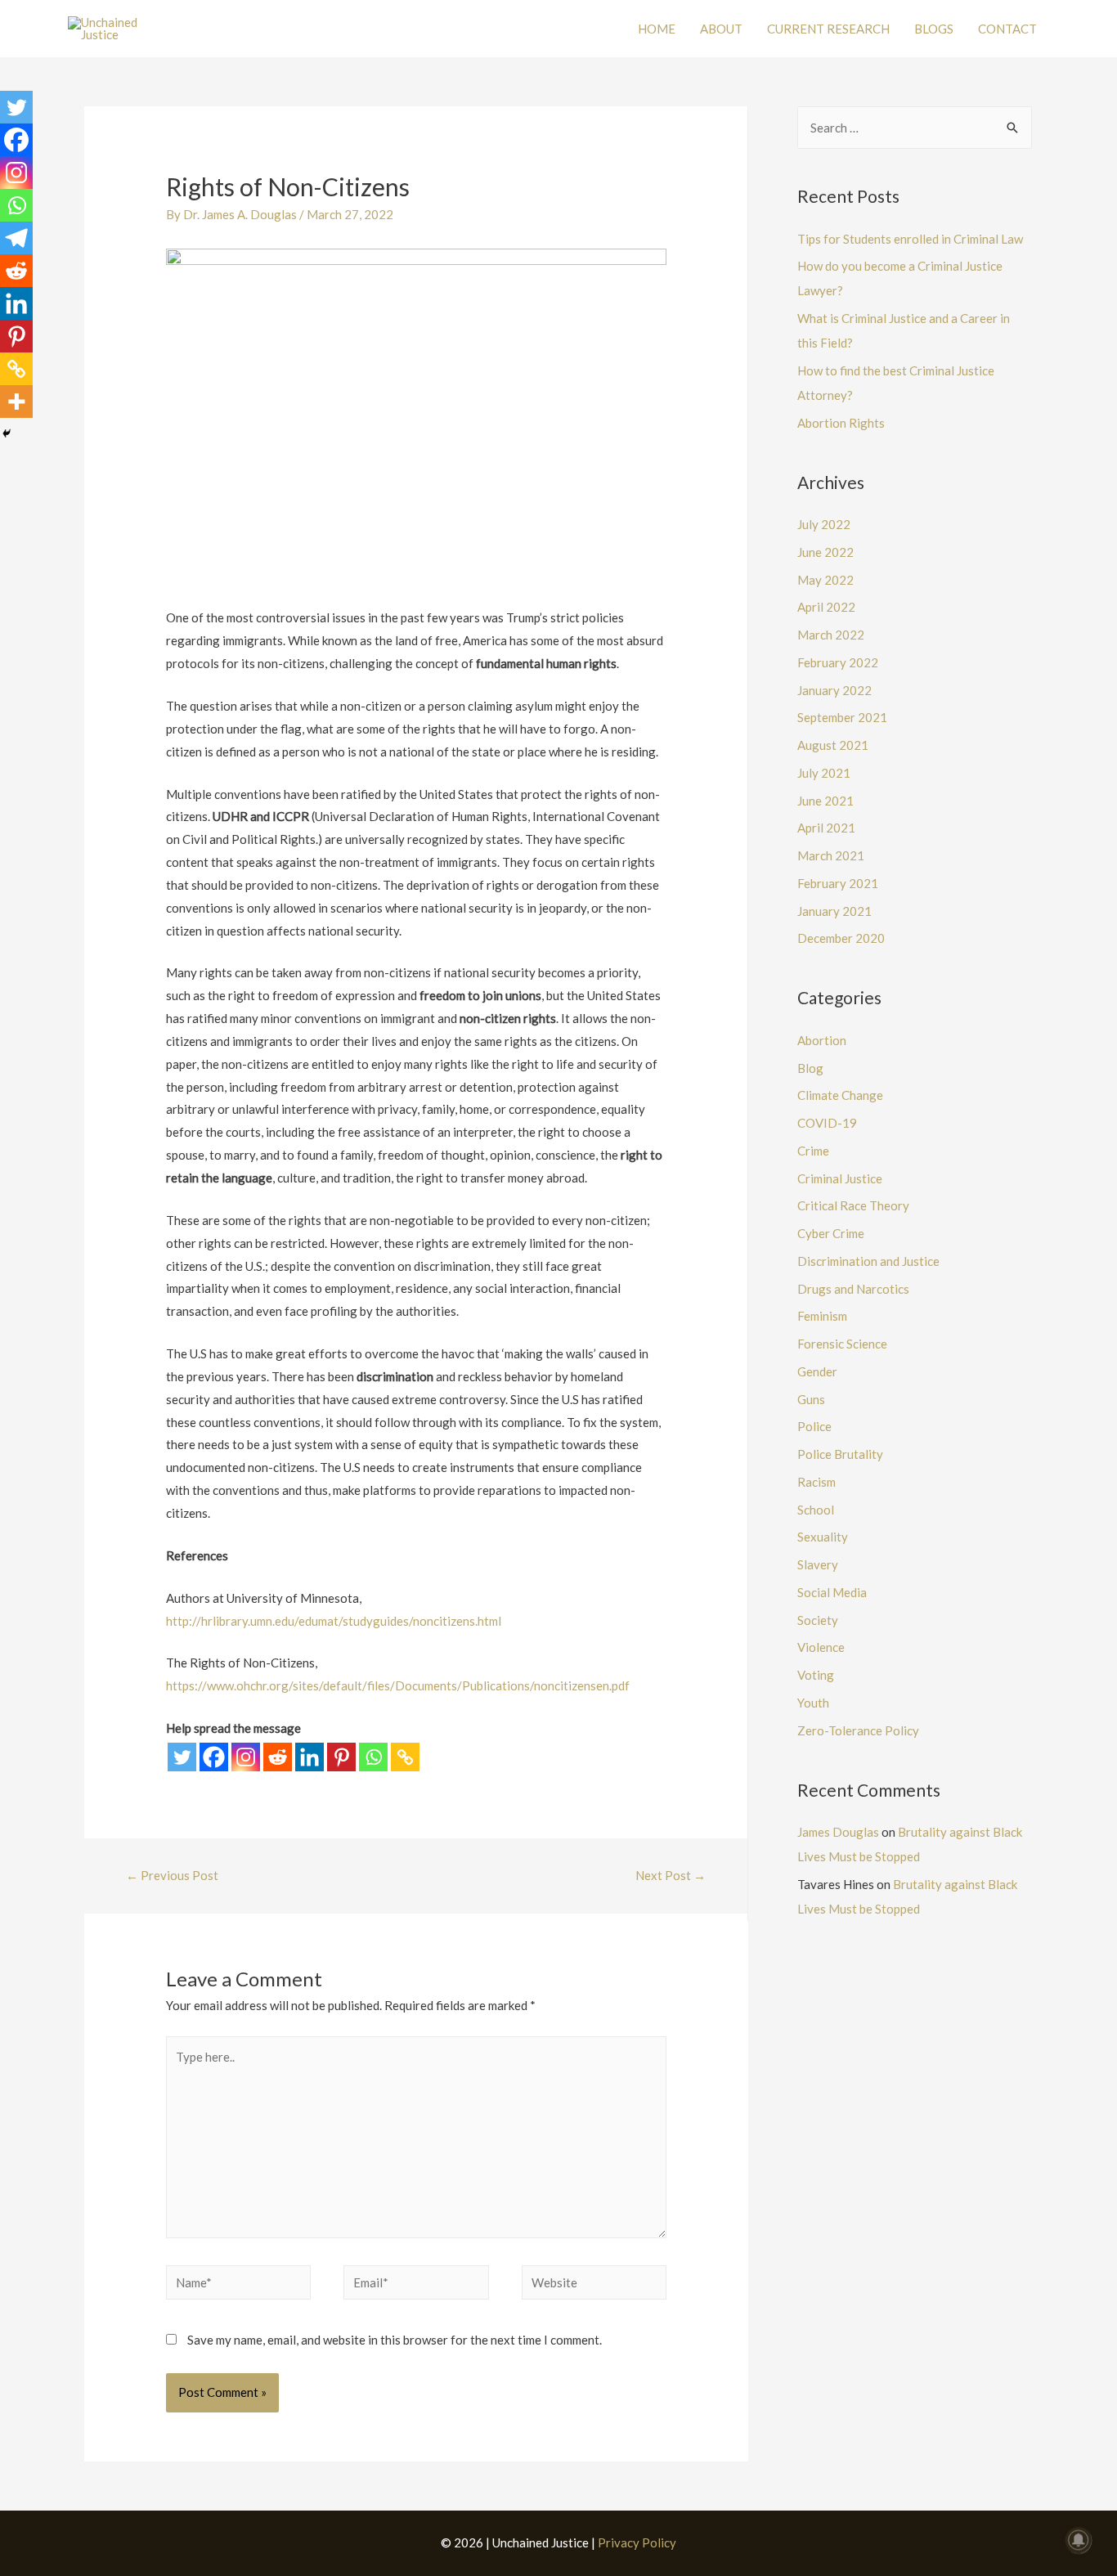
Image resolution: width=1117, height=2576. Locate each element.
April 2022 (826, 607)
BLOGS (934, 29)
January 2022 (834, 690)
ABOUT (721, 29)
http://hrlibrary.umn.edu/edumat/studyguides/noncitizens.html (334, 1621)
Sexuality (823, 1537)
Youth (813, 1703)
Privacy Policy (637, 2542)
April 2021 (826, 828)
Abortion (822, 1040)
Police (814, 1426)
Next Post (671, 1875)
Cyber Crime (831, 1233)
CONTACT (1007, 29)
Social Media (832, 1592)
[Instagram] (246, 1757)
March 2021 (831, 855)
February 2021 (838, 883)
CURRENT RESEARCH (828, 29)
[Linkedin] (310, 1757)
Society (818, 1620)
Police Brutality (840, 1454)
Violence (821, 1647)
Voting (816, 1675)
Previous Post (172, 1875)
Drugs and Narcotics (853, 1289)
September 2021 (842, 717)
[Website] (594, 2285)
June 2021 (825, 801)
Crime (813, 1151)
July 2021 (824, 773)
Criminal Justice (840, 1178)
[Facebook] (214, 1757)
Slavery (818, 1564)
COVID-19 (827, 1123)
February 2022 (838, 662)
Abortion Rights (841, 423)
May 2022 (825, 580)
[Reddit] (278, 1757)
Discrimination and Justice (868, 1261)
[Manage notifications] (1079, 2540)
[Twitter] (182, 1757)
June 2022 (825, 552)
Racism (816, 1482)
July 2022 (824, 524)
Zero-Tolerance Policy (858, 1730)
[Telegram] (16, 238)
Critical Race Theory (853, 1205)
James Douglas (838, 1832)
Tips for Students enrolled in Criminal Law (910, 239)
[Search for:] (915, 128)
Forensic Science (842, 1344)
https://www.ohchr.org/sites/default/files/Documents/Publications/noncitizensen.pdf (398, 1685)
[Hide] (7, 433)
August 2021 (833, 745)
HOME (657, 29)
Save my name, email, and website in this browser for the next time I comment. (395, 2340)
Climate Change (840, 1095)
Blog (810, 1068)
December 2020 (841, 938)
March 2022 (831, 635)
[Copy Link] (405, 1757)
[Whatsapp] (373, 1757)
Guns (811, 1399)
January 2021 (834, 911)
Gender (817, 1371)
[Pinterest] (341, 1757)
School (816, 1510)
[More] (16, 402)
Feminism (822, 1316)
